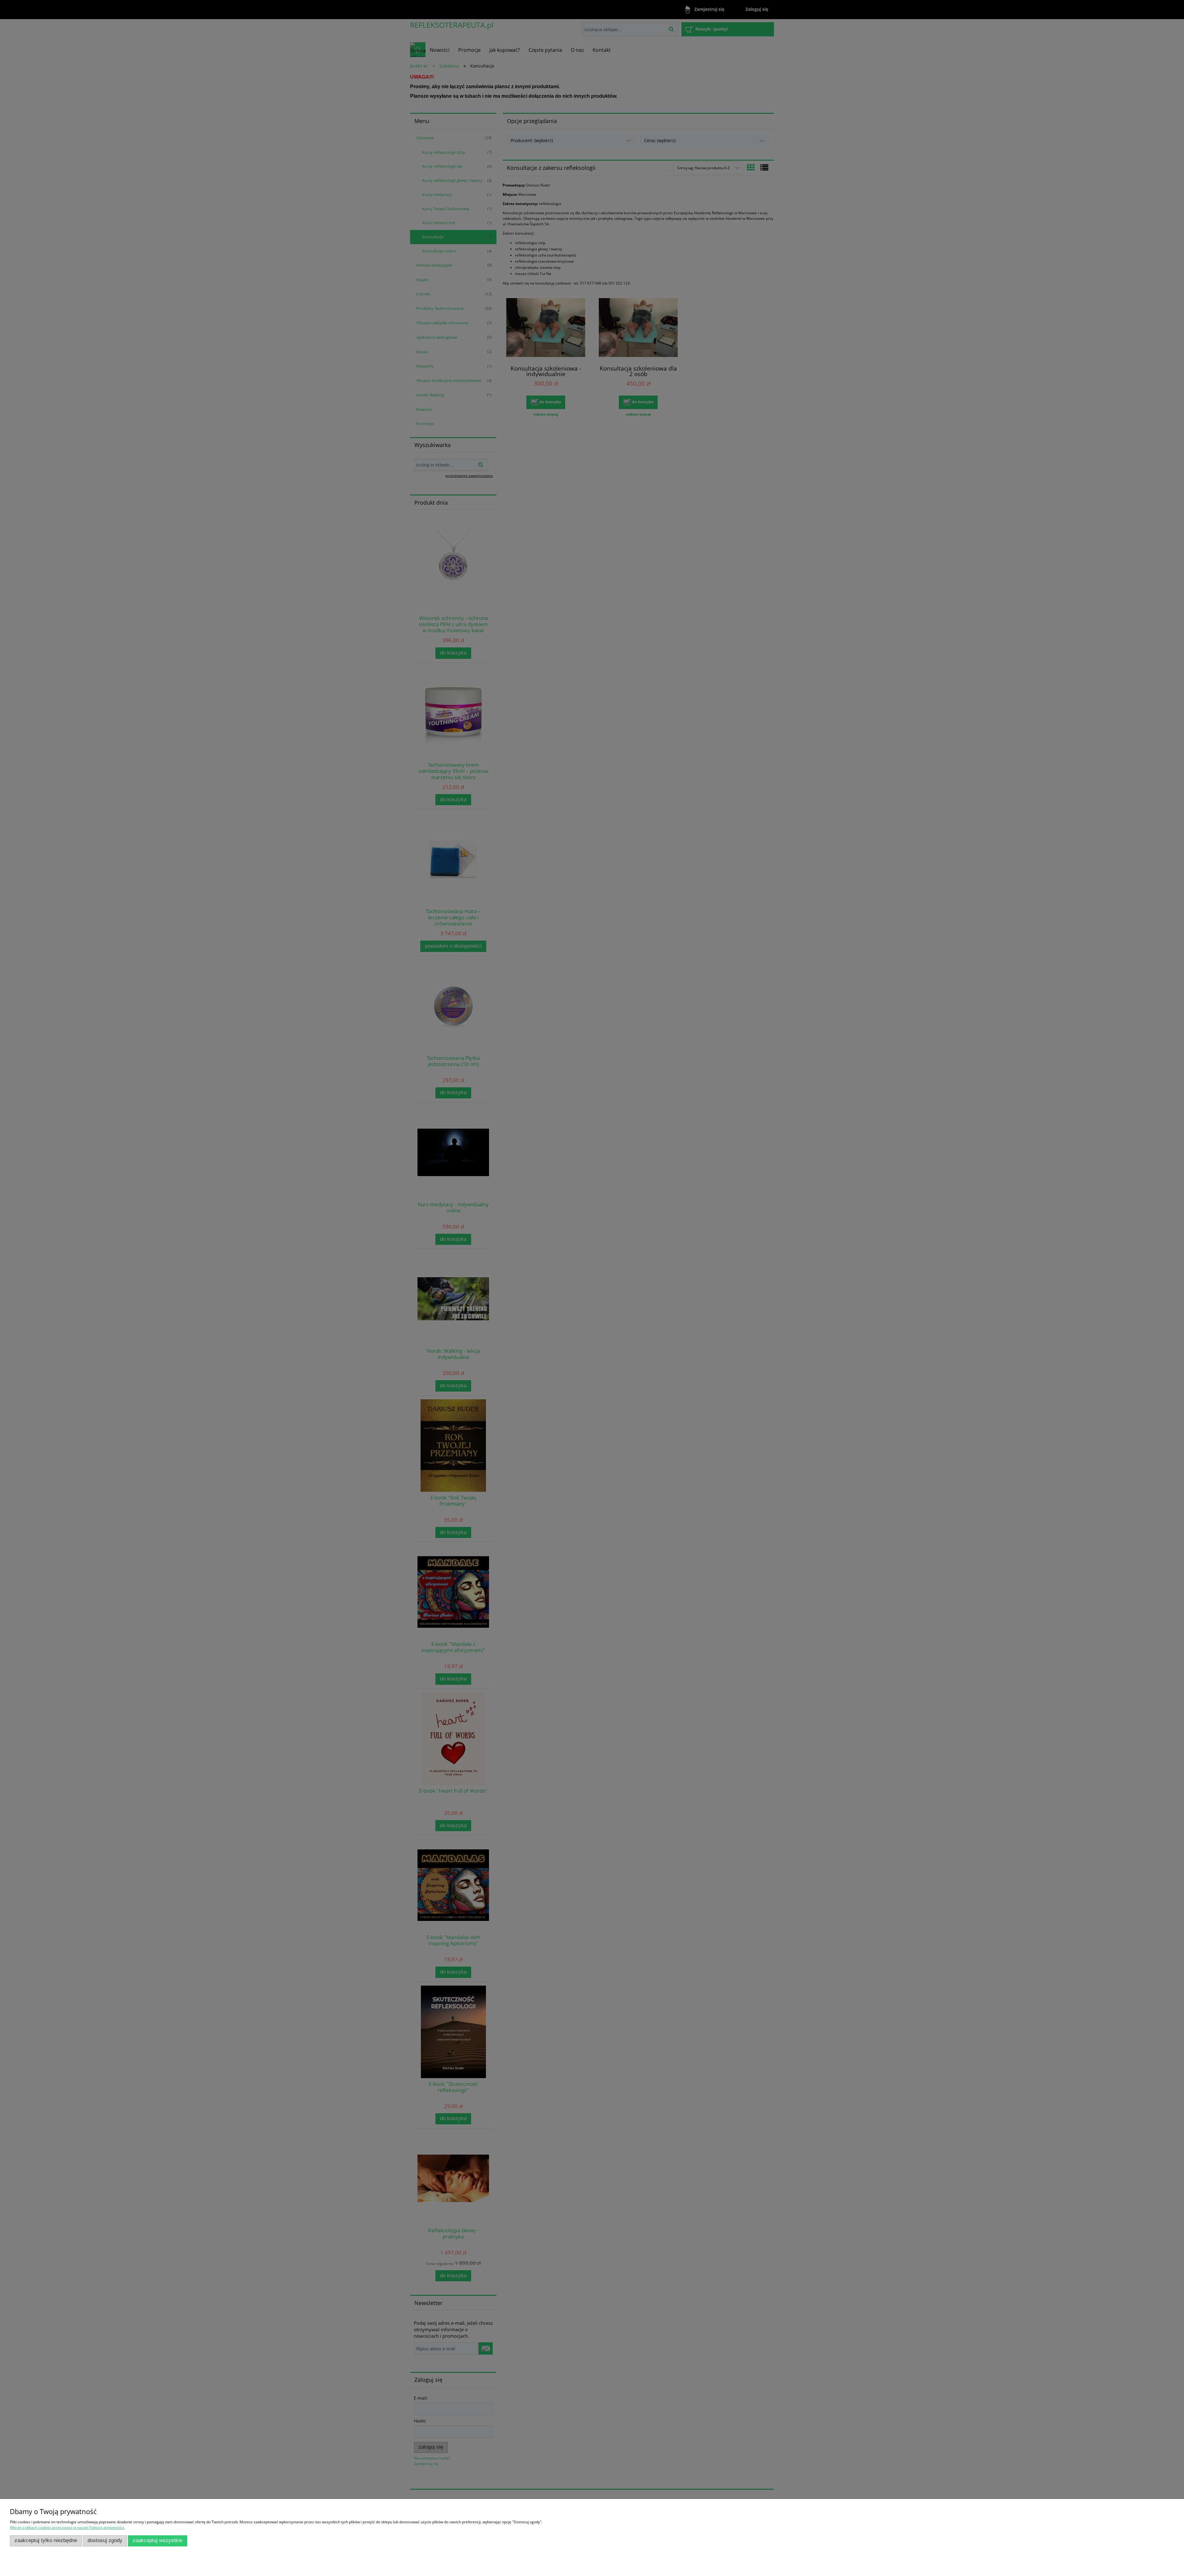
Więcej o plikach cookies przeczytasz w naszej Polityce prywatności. (67, 2527)
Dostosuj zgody (105, 2540)
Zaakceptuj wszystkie (157, 2540)
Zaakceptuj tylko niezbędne (46, 2540)
